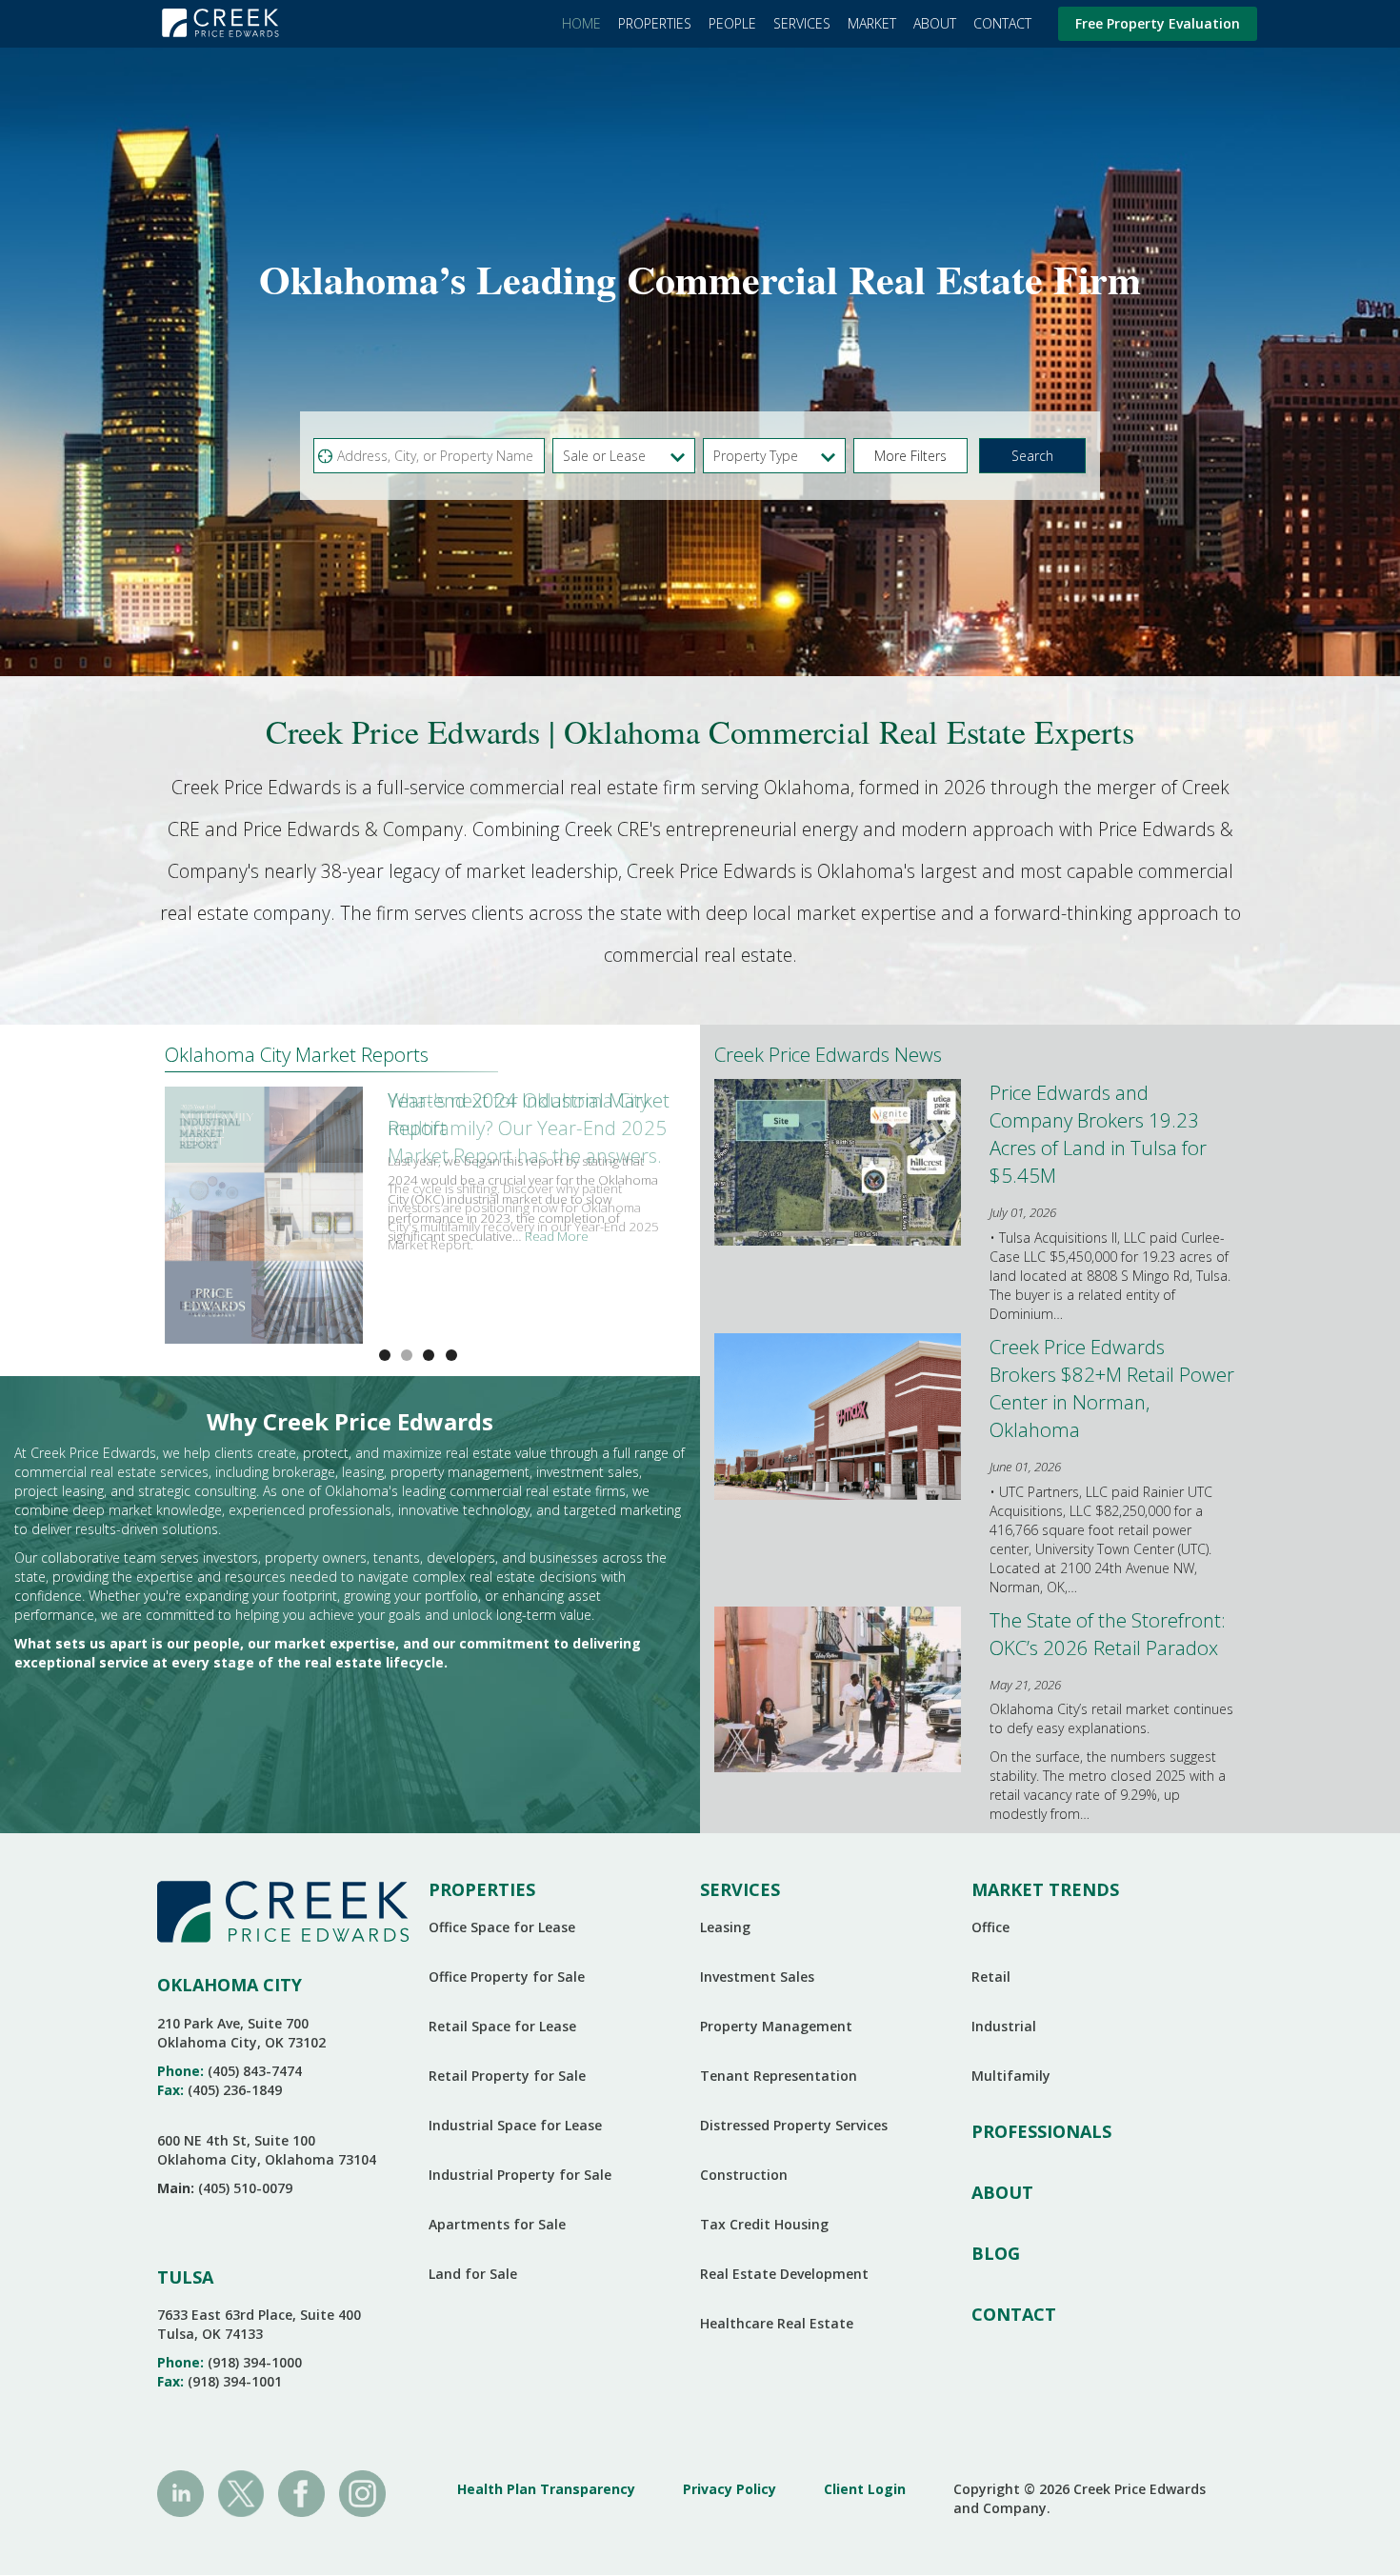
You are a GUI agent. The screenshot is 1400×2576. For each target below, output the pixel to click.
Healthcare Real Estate (777, 2323)
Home (581, 23)
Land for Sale (473, 2274)
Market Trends (1045, 1889)
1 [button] (407, 1355)
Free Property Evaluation (1158, 23)
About (935, 23)
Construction (744, 2175)
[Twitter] (241, 2492)
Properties (655, 23)
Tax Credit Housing (764, 2224)
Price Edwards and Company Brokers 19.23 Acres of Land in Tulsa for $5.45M (1098, 1134)
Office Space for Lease (502, 1927)
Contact (1002, 23)
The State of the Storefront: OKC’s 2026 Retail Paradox (1108, 1634)
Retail (991, 1977)
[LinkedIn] (180, 2492)
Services (802, 23)
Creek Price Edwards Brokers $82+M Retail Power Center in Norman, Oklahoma (1112, 1388)
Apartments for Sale (497, 2224)
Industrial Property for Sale (520, 2175)
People (732, 23)
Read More (557, 1236)
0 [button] (385, 1355)
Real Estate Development (784, 2274)
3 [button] (451, 1355)
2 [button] (429, 1355)
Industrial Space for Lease (515, 2125)
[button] (910, 456)
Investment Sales (757, 1977)
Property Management (776, 2026)
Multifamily (1011, 2076)
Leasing (725, 1927)
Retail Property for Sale (507, 2076)
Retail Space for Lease (502, 2026)
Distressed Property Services (794, 2125)
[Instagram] (362, 2492)
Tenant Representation (779, 2076)
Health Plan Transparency (546, 2489)
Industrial (1004, 2026)
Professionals (1041, 2131)
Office (990, 1927)
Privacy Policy (730, 2489)
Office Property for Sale (507, 1977)
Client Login (865, 2489)
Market (872, 23)
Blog (996, 2253)
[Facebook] (301, 2492)
